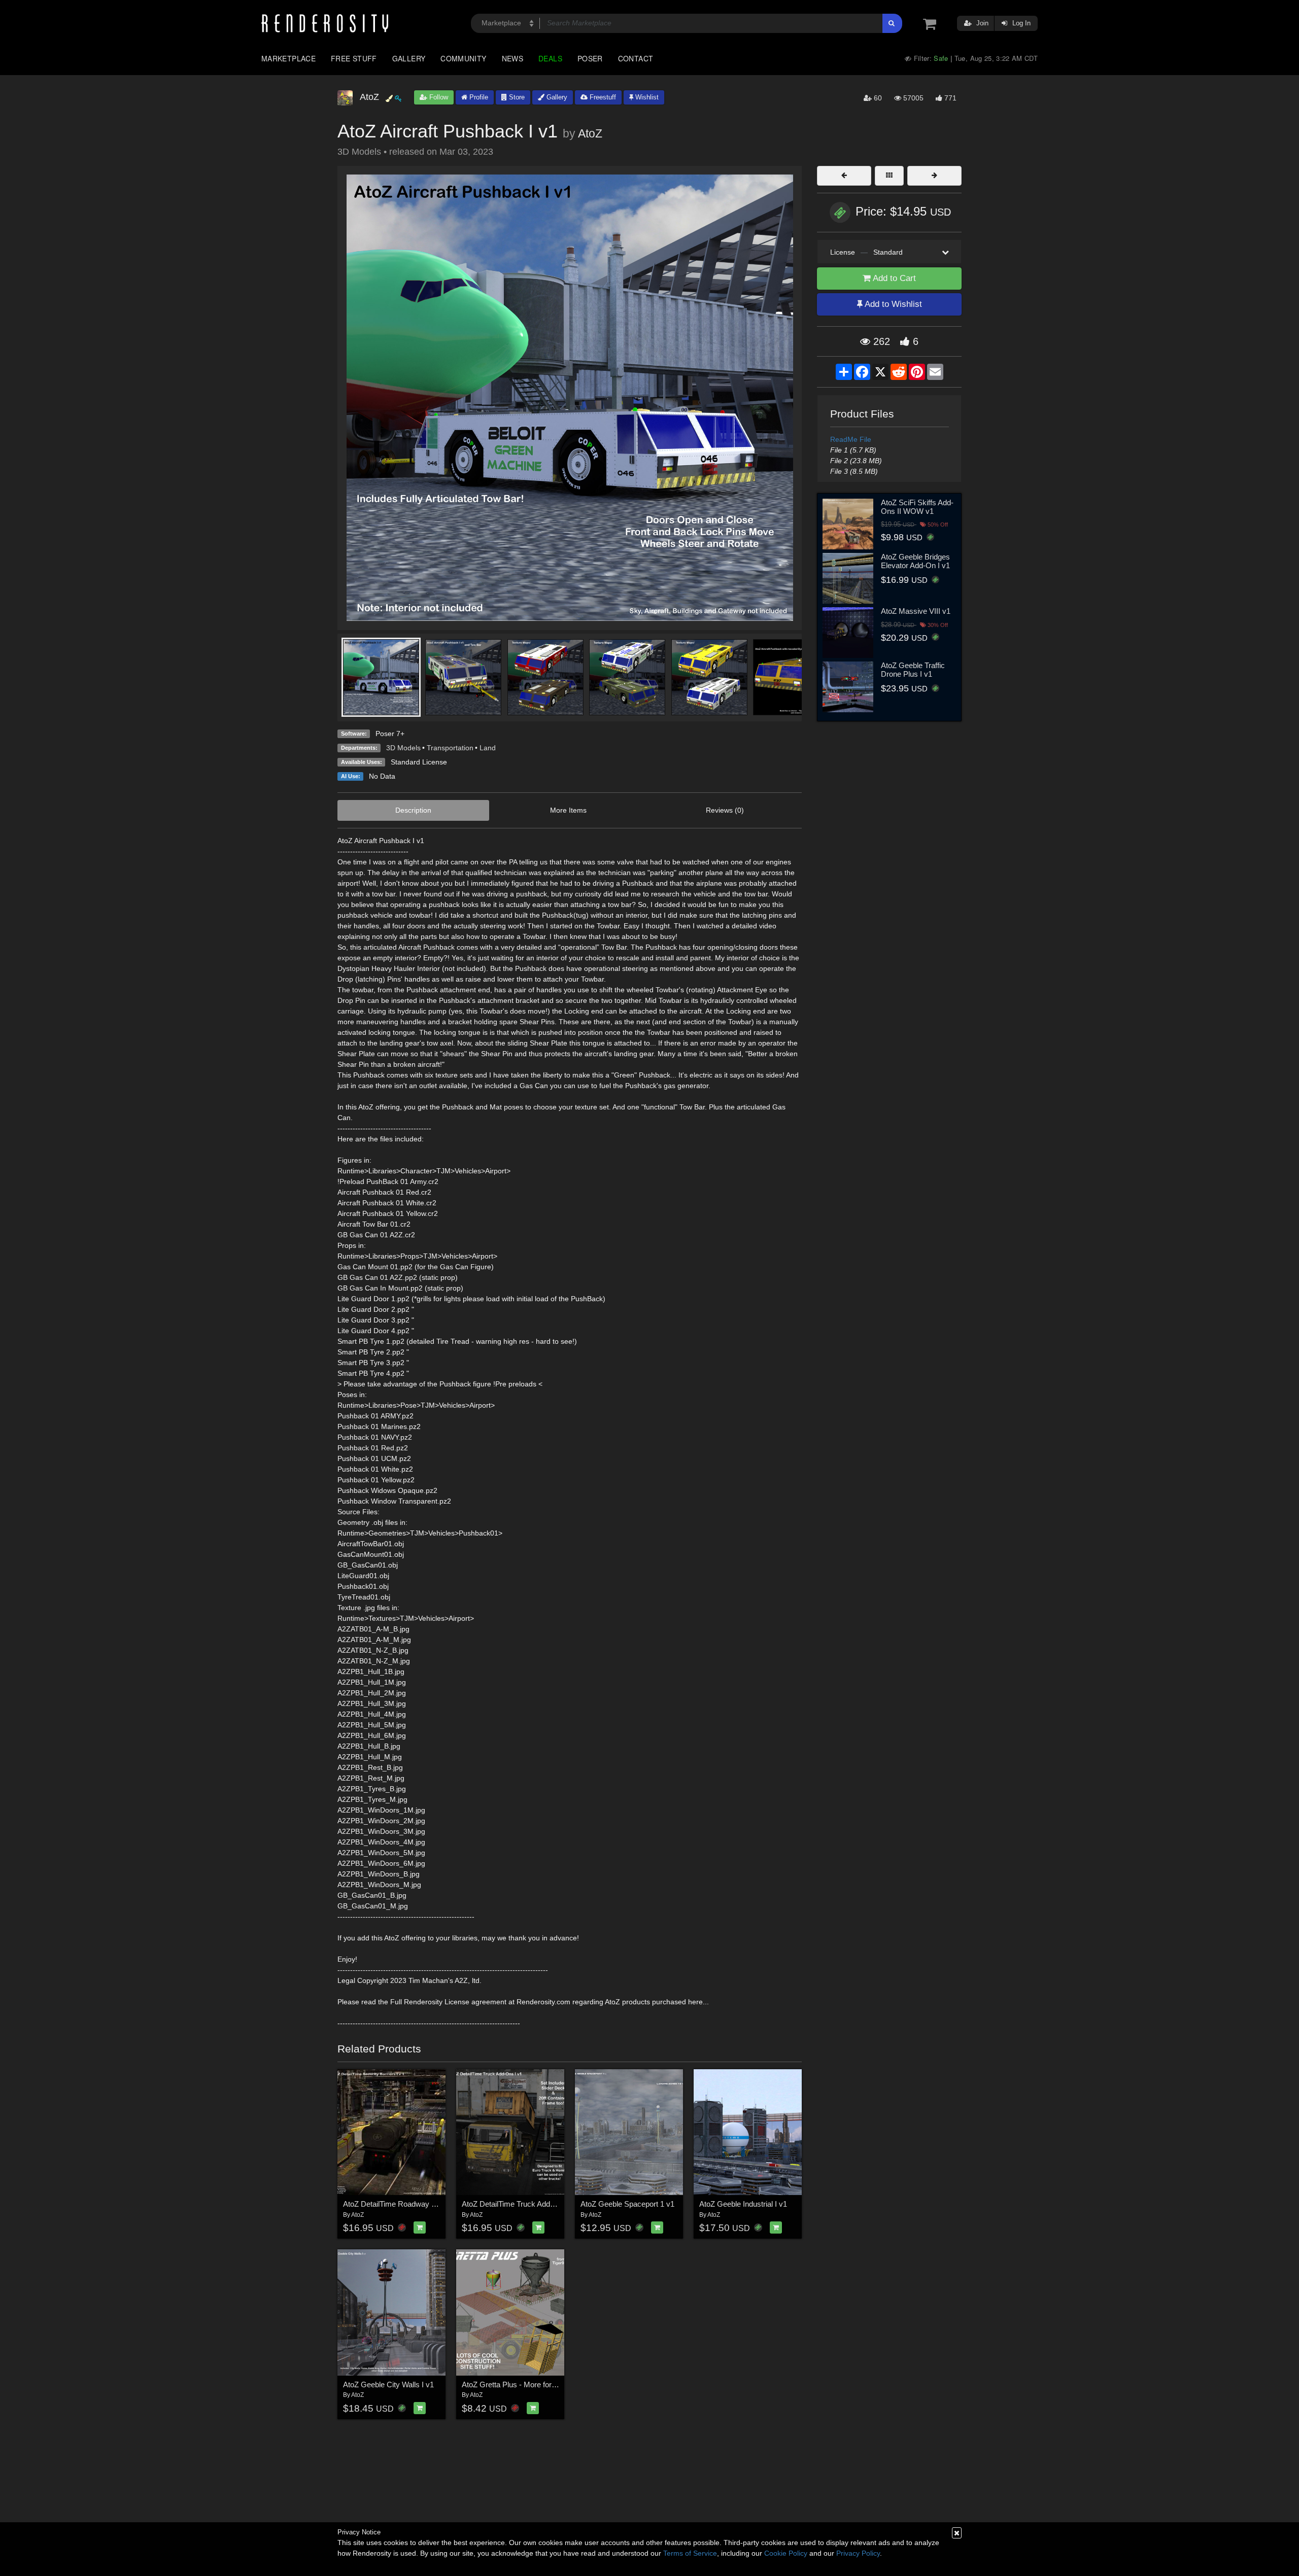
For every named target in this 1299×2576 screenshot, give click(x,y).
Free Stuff (354, 58)
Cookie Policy (786, 2553)
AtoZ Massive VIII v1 (916, 611)
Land (488, 748)
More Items (568, 810)
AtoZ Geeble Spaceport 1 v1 (627, 2204)
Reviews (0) (725, 810)
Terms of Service (690, 2553)
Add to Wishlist (892, 304)
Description (413, 810)
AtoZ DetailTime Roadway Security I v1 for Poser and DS (438, 2204)
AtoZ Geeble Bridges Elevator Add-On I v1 (915, 561)
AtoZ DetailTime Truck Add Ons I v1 (521, 2204)
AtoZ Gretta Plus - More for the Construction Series (546, 2384)
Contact (636, 58)
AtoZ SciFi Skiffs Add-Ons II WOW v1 (917, 507)
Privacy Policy (858, 2553)
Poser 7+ (390, 734)
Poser (590, 58)
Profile (478, 97)
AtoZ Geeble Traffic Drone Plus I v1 (913, 670)
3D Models (403, 748)
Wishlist (646, 97)
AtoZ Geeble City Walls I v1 (388, 2384)
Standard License (419, 762)
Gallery (409, 58)
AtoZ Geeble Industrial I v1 (743, 2204)
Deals (550, 58)
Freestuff (602, 97)
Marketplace (288, 58)
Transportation (450, 748)
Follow (438, 97)
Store (516, 97)
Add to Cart (893, 278)
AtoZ (590, 133)
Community (463, 58)
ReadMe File (851, 439)
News (512, 58)
